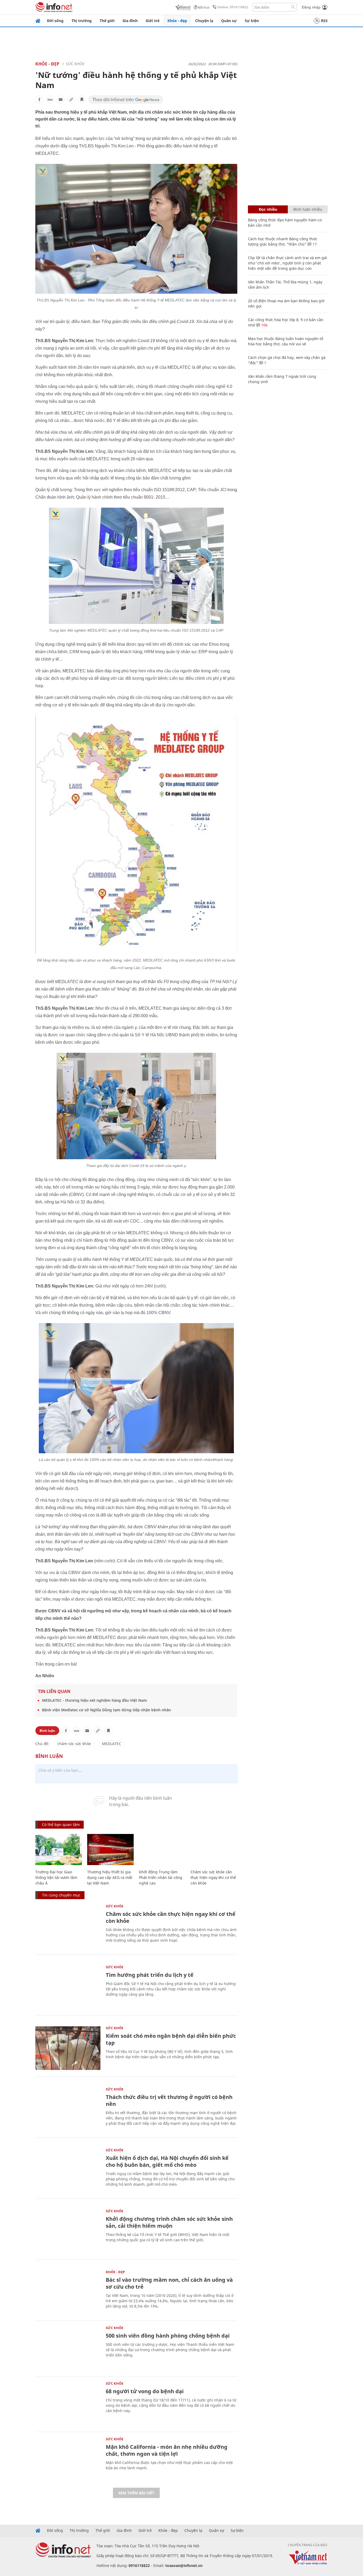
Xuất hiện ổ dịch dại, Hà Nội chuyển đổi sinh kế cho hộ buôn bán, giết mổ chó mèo (167, 2161)
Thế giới (107, 21)
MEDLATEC (112, 1744)
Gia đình (130, 21)
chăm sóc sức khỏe (74, 1744)
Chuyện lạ (204, 21)
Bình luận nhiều (308, 209)
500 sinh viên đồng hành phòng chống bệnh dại (168, 2336)
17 (314, 244)
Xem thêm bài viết (136, 2493)
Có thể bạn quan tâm (61, 1825)
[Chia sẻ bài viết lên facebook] (39, 100)
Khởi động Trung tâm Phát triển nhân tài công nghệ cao (161, 1877)
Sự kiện (252, 21)
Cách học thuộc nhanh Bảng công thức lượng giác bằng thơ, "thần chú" (283, 241)
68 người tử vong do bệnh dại (145, 2391)
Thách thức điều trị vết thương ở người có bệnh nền (169, 2100)
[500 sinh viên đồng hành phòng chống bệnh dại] (68, 2348)
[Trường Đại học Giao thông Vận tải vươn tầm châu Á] (59, 1850)
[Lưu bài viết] (82, 100)
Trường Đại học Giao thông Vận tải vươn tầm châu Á (56, 1877)
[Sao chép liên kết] (71, 100)
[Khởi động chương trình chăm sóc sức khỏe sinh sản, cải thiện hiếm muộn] (68, 2231)
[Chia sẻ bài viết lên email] (61, 100)
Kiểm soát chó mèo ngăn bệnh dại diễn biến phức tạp (171, 2039)
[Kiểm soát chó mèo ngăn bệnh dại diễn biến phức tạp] (68, 2048)
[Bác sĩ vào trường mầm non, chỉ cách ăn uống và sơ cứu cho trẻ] (68, 2292)
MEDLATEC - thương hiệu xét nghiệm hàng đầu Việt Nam (94, 1700)
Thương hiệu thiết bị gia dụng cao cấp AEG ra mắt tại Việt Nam (110, 1877)
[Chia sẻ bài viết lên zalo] (50, 100)
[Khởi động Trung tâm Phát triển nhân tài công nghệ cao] (162, 1850)
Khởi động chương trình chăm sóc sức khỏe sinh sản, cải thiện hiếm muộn (169, 2222)
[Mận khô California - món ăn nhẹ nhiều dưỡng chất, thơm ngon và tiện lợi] (68, 2459)
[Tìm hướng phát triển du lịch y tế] (68, 1987)
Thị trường (82, 21)
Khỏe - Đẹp (47, 64)
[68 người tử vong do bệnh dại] (68, 2403)
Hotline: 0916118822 (233, 7)
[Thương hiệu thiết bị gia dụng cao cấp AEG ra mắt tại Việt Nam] (110, 1850)
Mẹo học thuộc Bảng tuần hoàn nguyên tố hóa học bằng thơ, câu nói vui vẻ (286, 341)
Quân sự (229, 21)
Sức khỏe (75, 64)
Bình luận (47, 1731)
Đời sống (55, 21)
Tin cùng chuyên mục (61, 1895)
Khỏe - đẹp (177, 21)
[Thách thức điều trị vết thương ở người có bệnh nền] (68, 2109)
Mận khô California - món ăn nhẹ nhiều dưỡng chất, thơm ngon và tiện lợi (167, 2450)
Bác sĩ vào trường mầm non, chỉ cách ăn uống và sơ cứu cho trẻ (169, 2283)
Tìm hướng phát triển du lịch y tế (150, 1975)
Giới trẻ (153, 21)
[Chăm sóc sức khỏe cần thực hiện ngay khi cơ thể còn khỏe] (214, 1850)
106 (264, 325)
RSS (324, 21)
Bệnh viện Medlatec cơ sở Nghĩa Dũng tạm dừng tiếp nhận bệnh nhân (106, 1710)
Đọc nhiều (268, 209)
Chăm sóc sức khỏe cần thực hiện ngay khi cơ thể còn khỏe (213, 1877)
